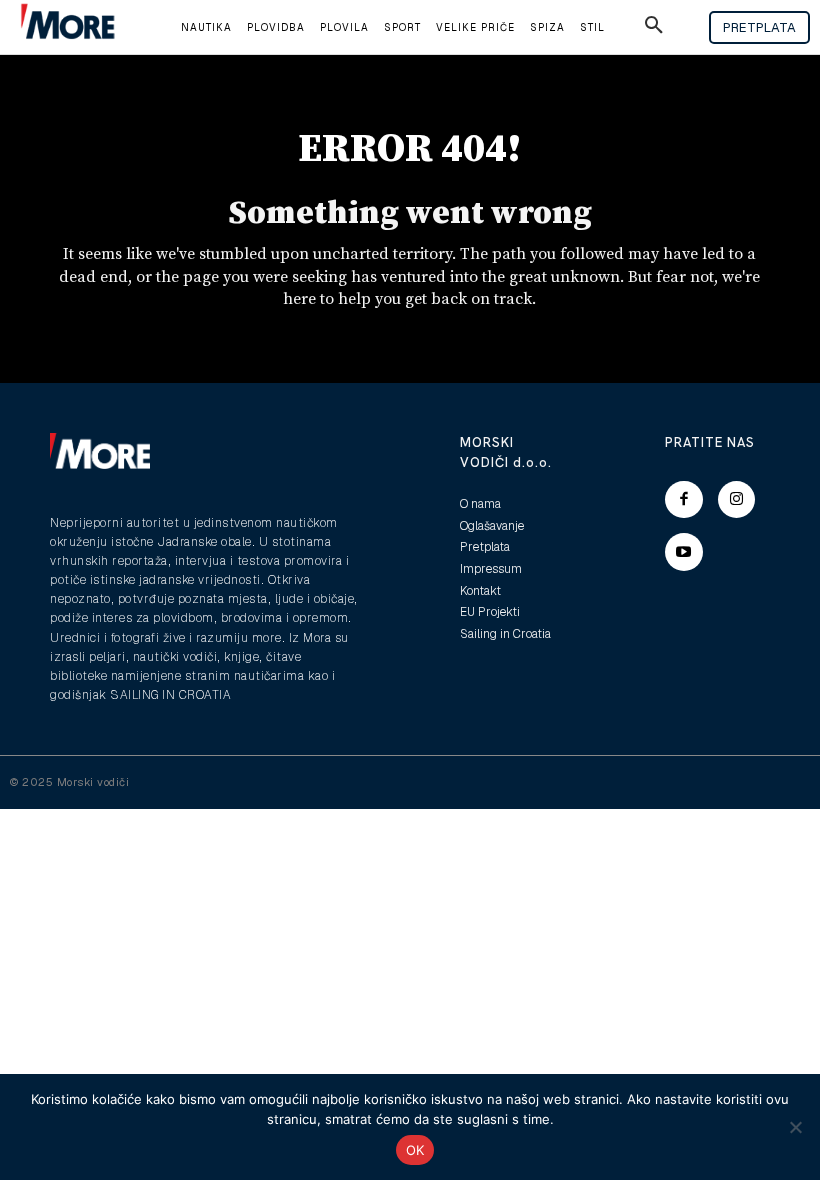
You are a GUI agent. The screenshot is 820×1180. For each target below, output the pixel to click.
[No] (795, 1127)
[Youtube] (684, 552)
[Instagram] (737, 500)
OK (415, 1150)
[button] (654, 28)
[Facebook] (684, 500)
